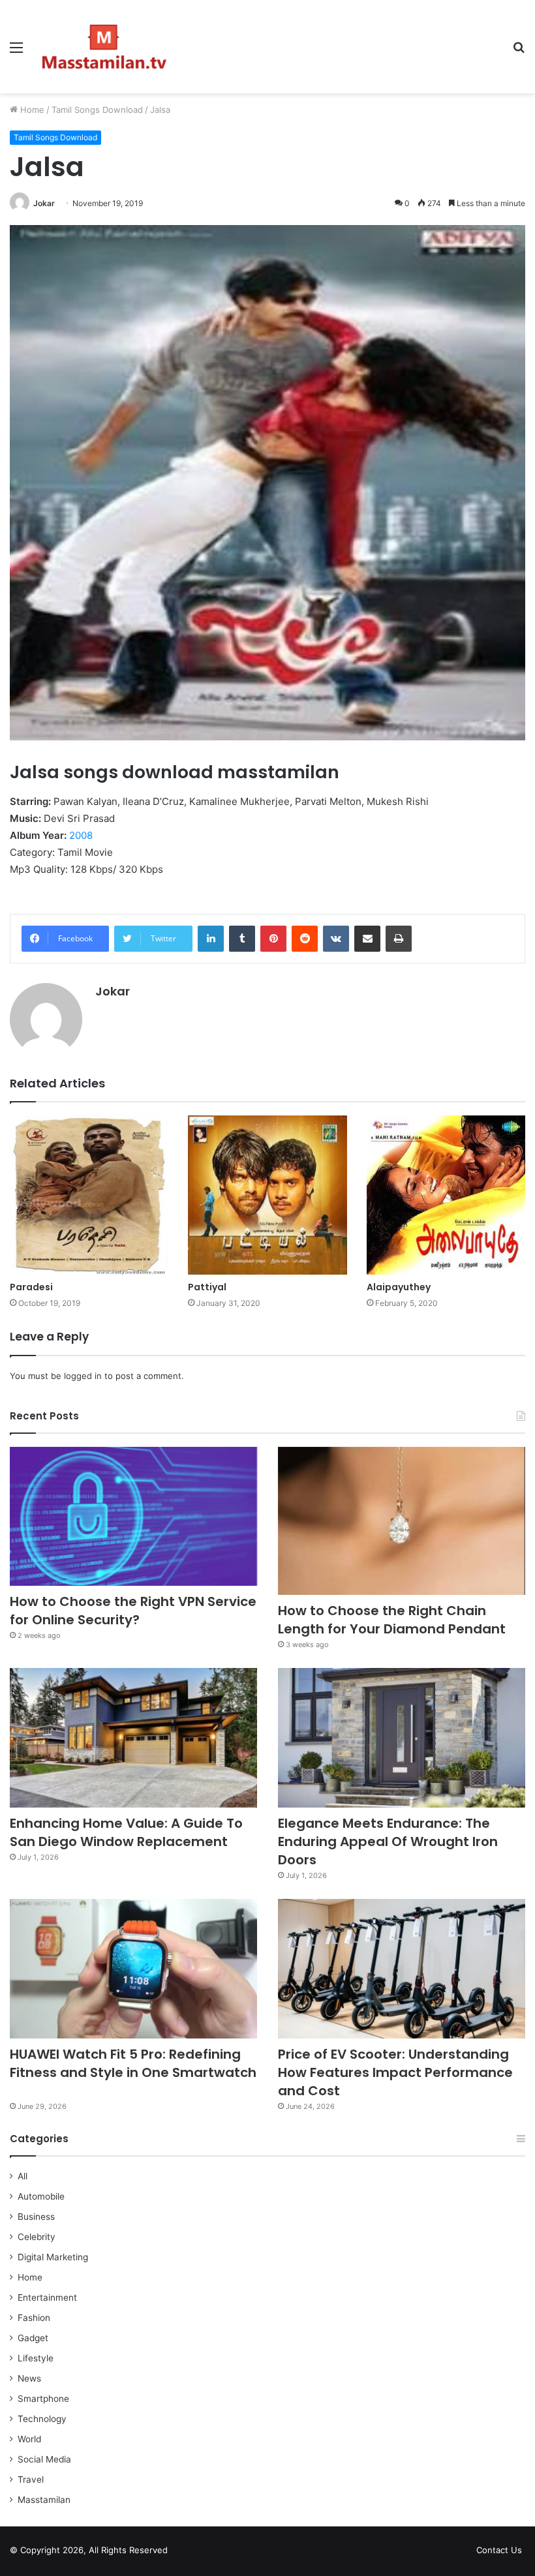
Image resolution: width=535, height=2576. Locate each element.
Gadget (33, 2338)
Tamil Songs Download (97, 110)
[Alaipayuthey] (446, 1195)
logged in (83, 1376)
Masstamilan (44, 2500)
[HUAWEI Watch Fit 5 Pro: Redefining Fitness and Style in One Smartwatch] (133, 1969)
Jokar (44, 203)
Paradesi (31, 1287)
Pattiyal (207, 1287)
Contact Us (499, 2550)
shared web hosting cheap (210, 2553)
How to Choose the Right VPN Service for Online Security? (133, 1611)
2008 (81, 835)
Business (36, 2217)
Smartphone (43, 2399)
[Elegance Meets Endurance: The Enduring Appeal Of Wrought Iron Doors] (402, 1738)
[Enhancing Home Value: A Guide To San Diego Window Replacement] (133, 1738)
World (29, 2439)
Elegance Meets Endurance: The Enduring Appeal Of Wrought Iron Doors (388, 1841)
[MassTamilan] (104, 47)
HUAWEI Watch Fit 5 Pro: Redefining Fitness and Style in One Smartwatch (133, 2072)
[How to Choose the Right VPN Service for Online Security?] (133, 1517)
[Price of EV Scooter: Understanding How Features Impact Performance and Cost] (402, 1969)
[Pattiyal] (267, 1195)
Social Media (44, 2459)
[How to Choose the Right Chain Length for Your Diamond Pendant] (402, 1521)
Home (31, 110)
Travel (31, 2479)
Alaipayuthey (399, 1287)
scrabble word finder (186, 2553)
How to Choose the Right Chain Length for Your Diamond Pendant (392, 1620)
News (29, 2378)
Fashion (34, 2318)
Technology (42, 2419)
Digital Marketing (53, 2257)
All (23, 2176)
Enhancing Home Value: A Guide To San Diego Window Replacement (126, 1832)
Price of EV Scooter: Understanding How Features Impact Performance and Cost (395, 2072)
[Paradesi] (89, 1195)
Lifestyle (36, 2358)
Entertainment (47, 2297)
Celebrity (37, 2237)
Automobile (41, 2196)
